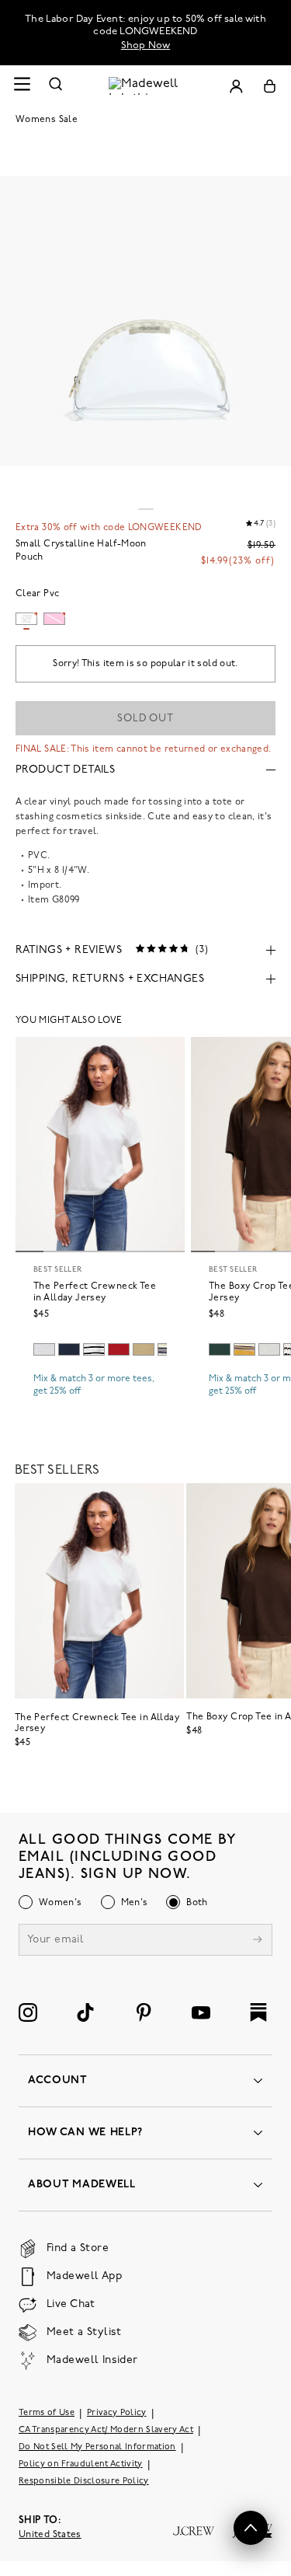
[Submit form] (258, 1941)
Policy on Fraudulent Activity (81, 2464)
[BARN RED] (119, 1349)
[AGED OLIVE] (144, 1349)
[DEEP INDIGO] (69, 1349)
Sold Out (145, 719)
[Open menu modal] (22, 86)
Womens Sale (47, 120)
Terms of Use (47, 2413)
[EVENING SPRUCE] (220, 1349)
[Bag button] (270, 86)
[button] (251, 2528)
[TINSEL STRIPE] (244, 1349)
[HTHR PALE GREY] (44, 1349)
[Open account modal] (236, 86)
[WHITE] (94, 1349)
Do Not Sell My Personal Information (97, 2447)
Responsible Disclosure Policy (84, 2482)
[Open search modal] (56, 86)
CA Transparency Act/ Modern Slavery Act (106, 2430)
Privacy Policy (117, 2413)
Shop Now (146, 45)
